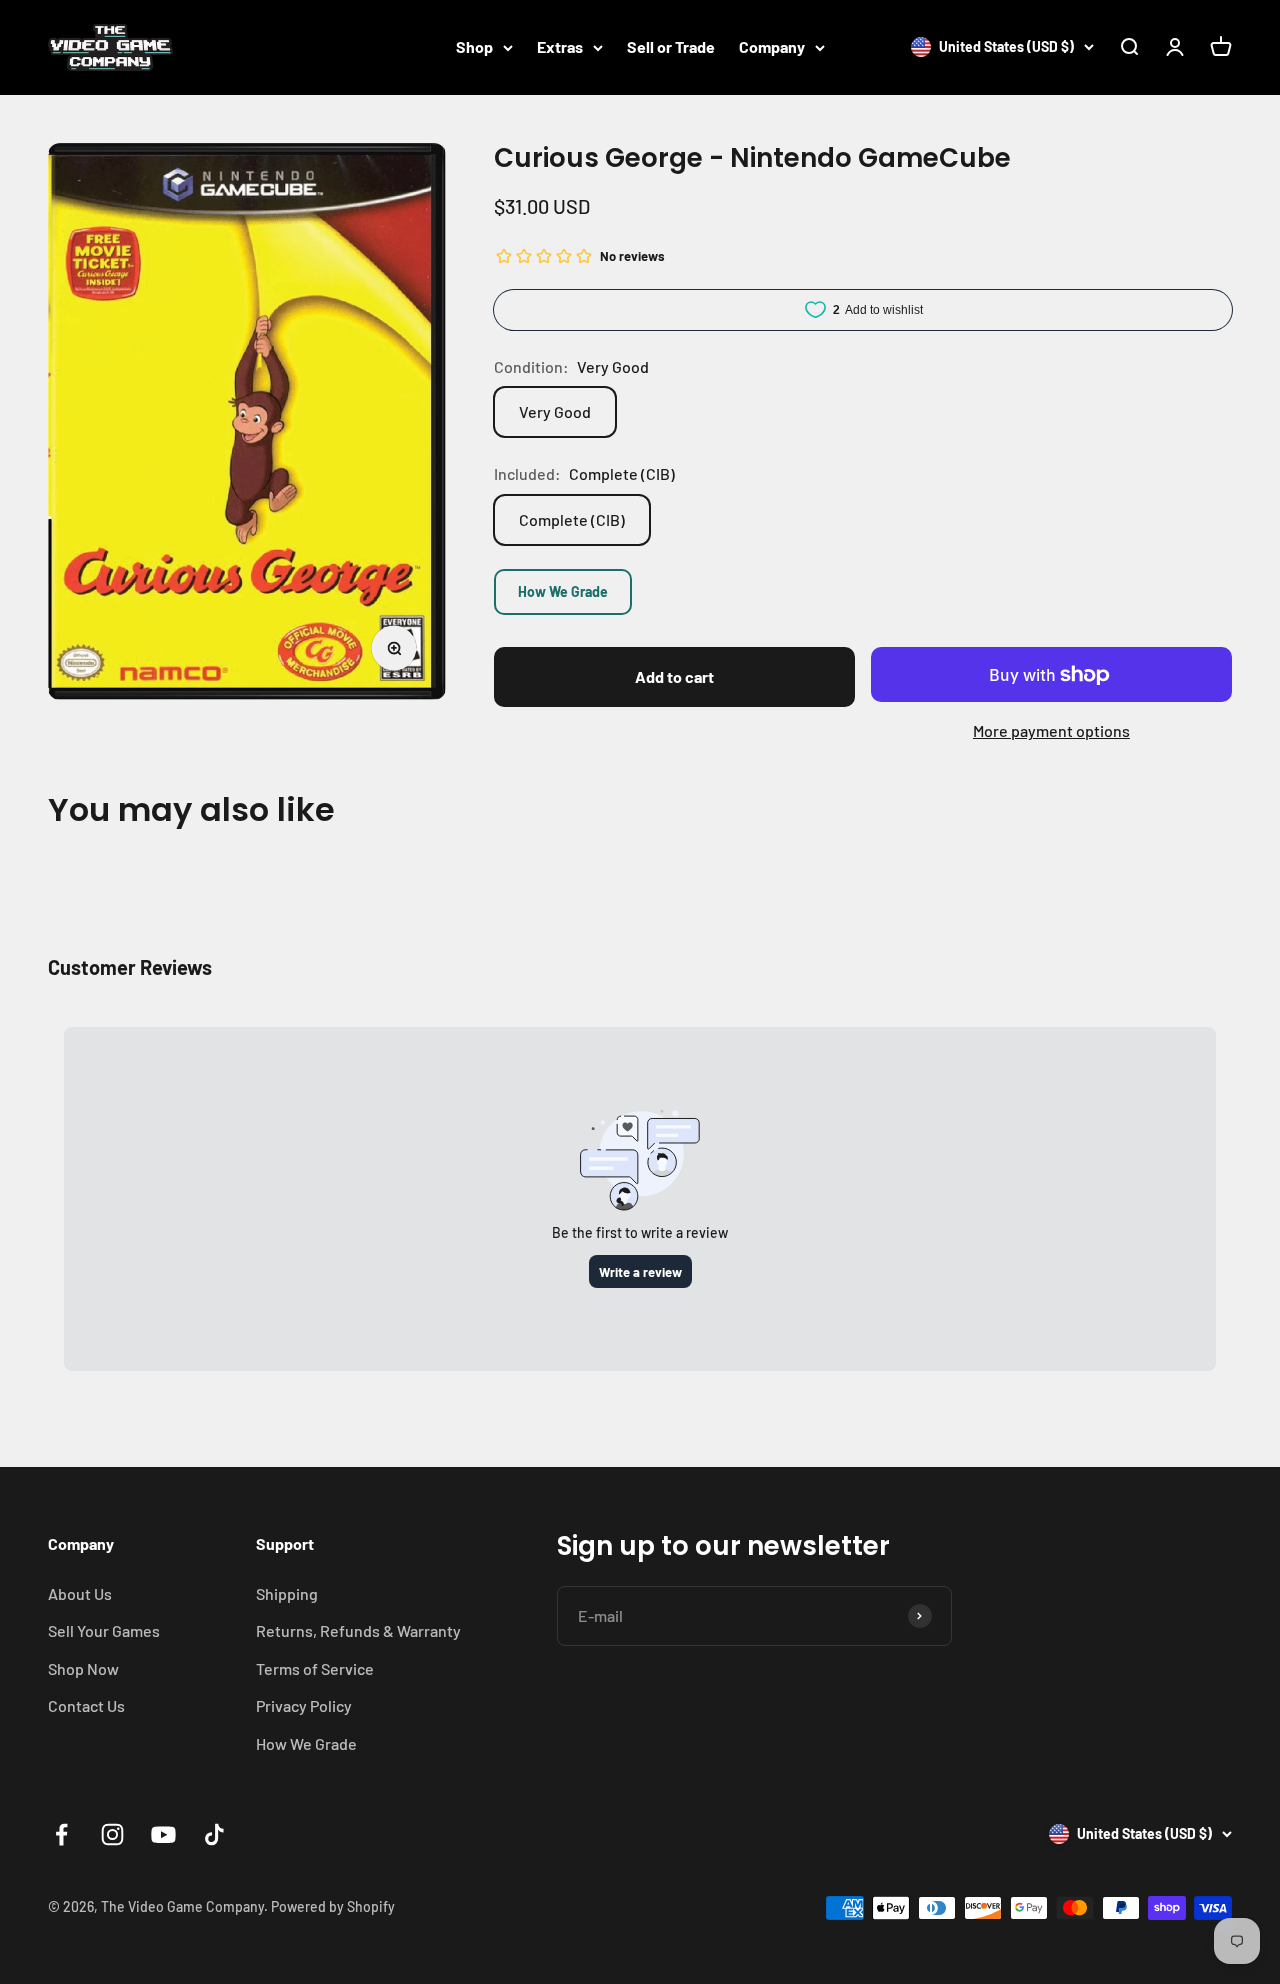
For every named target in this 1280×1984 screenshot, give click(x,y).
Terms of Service (315, 1668)
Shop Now (83, 1668)
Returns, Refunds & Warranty (358, 1630)
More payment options (1051, 730)
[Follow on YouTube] (163, 1834)
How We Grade (563, 591)
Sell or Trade (671, 46)
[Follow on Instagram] (112, 1834)
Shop (474, 46)
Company (772, 46)
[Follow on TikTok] (214, 1834)
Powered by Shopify (333, 1906)
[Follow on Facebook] (61, 1834)
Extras (560, 46)
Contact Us (86, 1705)
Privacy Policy (304, 1705)
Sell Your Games (104, 1630)
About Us (80, 1593)
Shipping (287, 1593)
